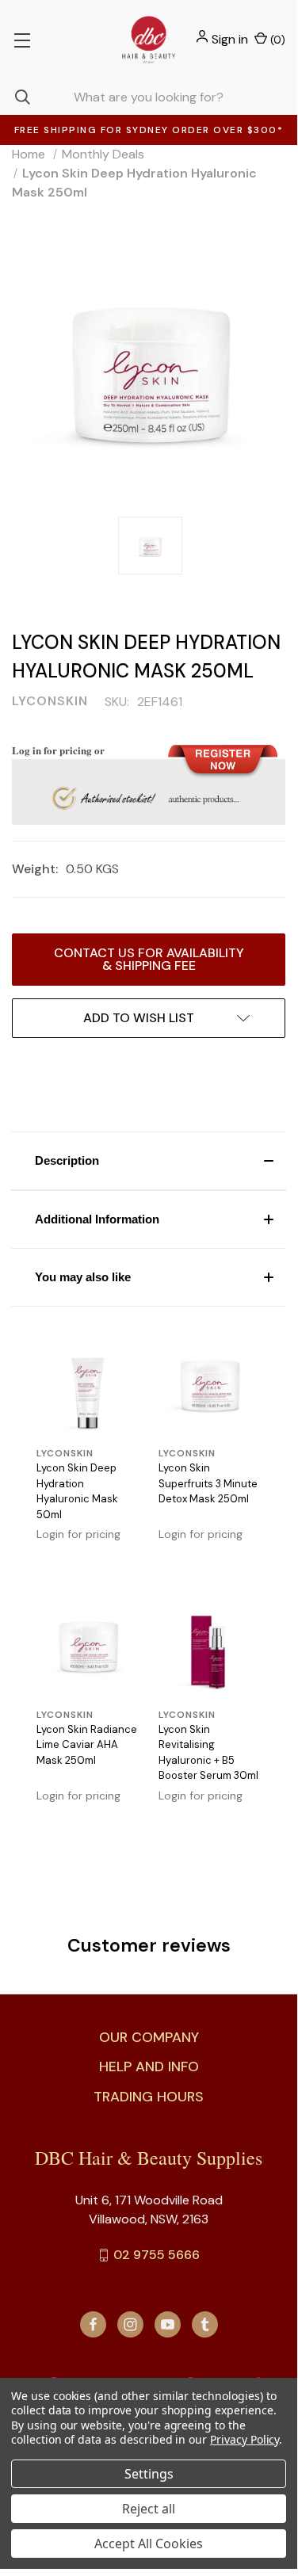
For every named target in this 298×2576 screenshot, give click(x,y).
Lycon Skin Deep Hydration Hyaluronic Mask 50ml (77, 1491)
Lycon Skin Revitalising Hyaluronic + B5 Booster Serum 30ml (208, 1753)
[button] (149, 1161)
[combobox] (149, 97)
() (276, 40)
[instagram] (130, 2324)
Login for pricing (78, 1534)
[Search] (15, 97)
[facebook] (93, 2324)
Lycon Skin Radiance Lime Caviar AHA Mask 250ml (87, 1745)
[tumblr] (205, 2324)
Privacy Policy (245, 2439)
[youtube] (168, 2324)
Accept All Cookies (149, 2544)
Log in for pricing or (58, 750)
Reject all (149, 2509)
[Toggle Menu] (22, 40)
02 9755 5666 (157, 2255)
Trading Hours (149, 2097)
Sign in (230, 39)
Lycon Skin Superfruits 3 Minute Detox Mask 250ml (208, 1483)
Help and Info (149, 2067)
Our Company (149, 2037)
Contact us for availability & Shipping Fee (149, 959)
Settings (149, 2474)
